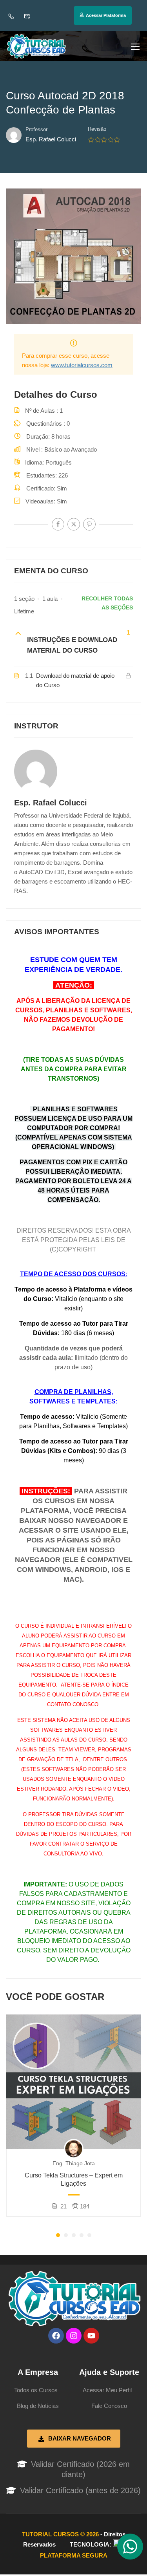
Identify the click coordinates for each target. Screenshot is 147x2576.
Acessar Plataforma (106, 15)
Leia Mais (74, 2082)
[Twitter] (74, 524)
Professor (36, 129)
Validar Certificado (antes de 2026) (80, 2490)
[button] (58, 2235)
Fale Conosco (109, 2406)
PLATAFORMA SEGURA (74, 2555)
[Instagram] (74, 2336)
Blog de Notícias (38, 2406)
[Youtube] (91, 2336)
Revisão (97, 129)
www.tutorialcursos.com (82, 365)
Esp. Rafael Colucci (51, 803)
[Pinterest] (89, 524)
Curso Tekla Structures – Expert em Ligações (74, 2179)
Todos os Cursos (36, 2390)
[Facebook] (58, 524)
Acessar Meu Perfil (107, 2390)
